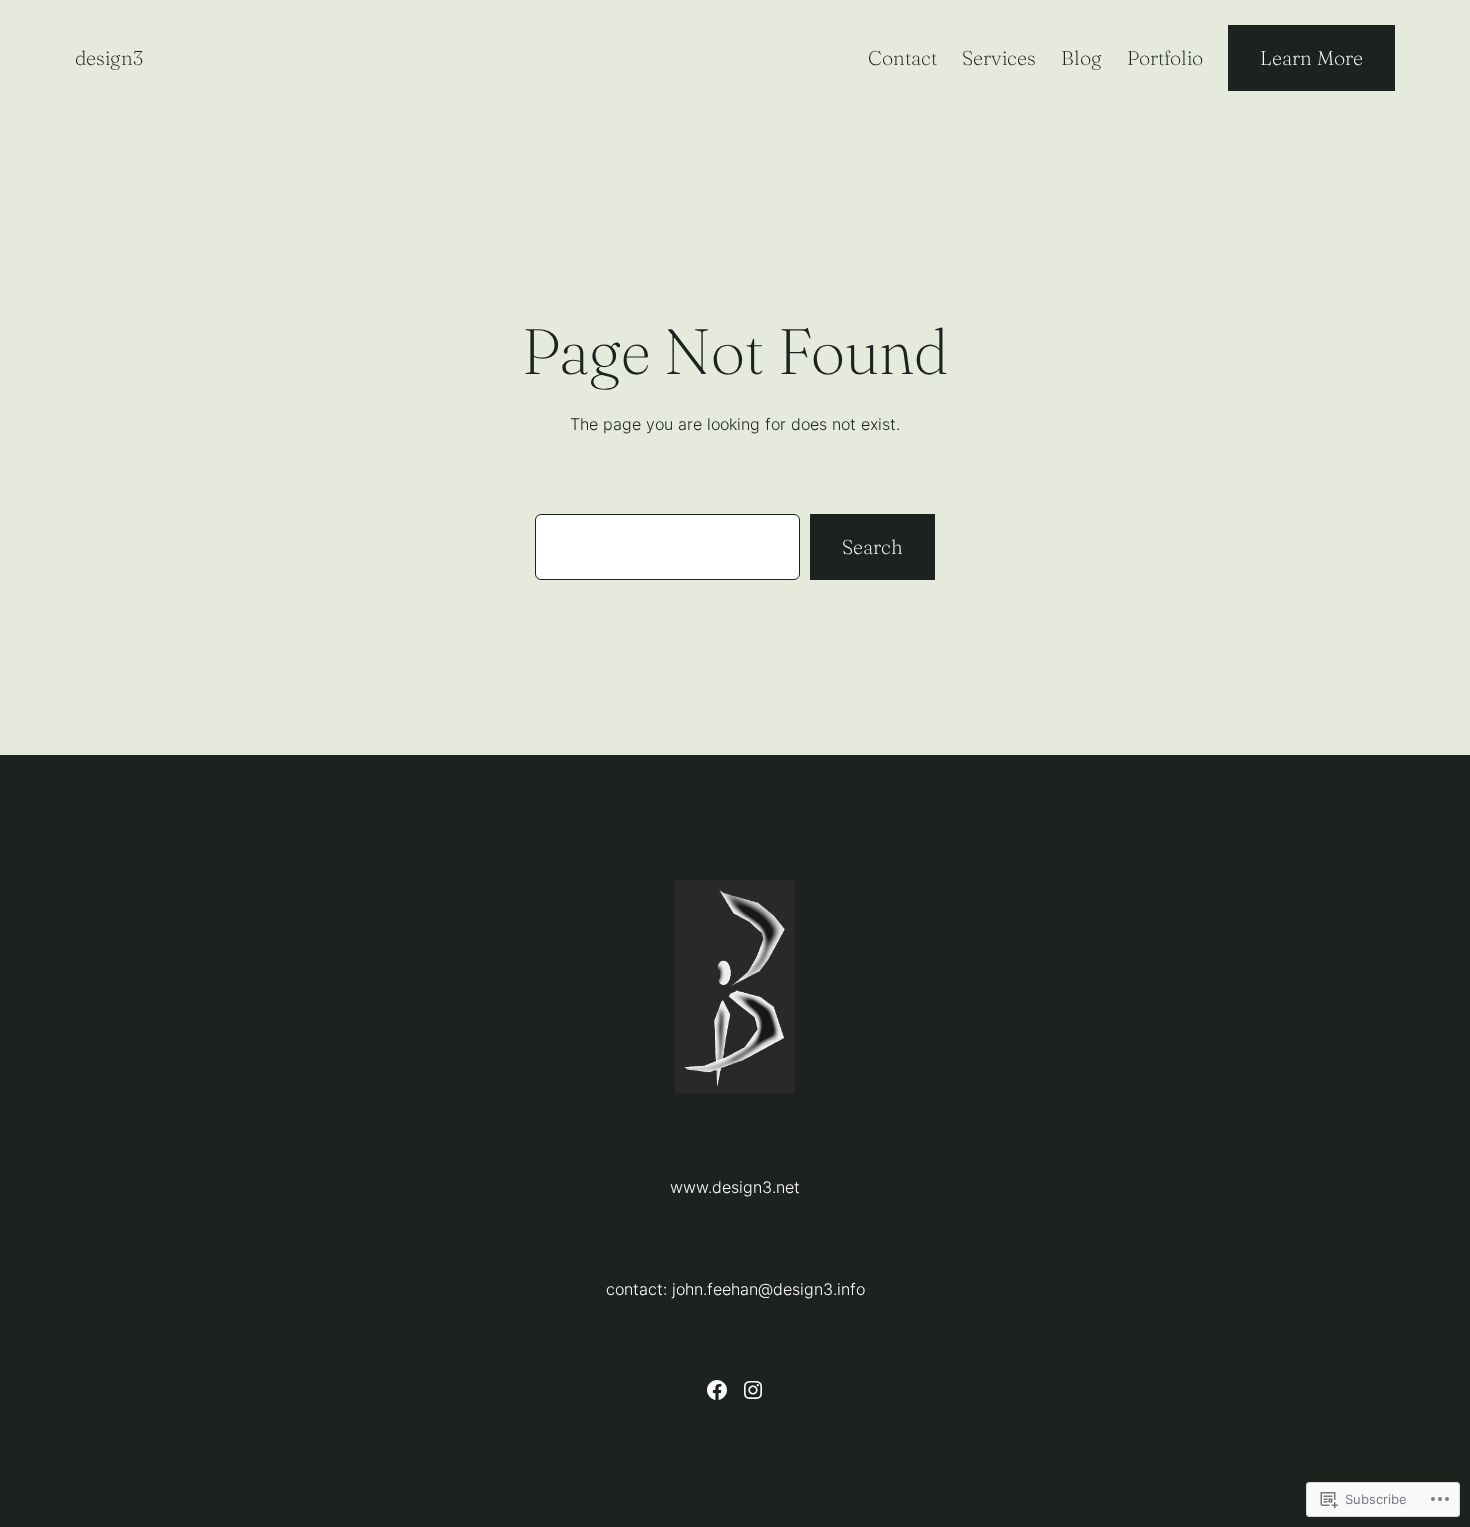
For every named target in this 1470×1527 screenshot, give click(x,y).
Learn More (1311, 57)
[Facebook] (717, 1390)
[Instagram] (753, 1390)
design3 (109, 57)
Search (872, 546)
